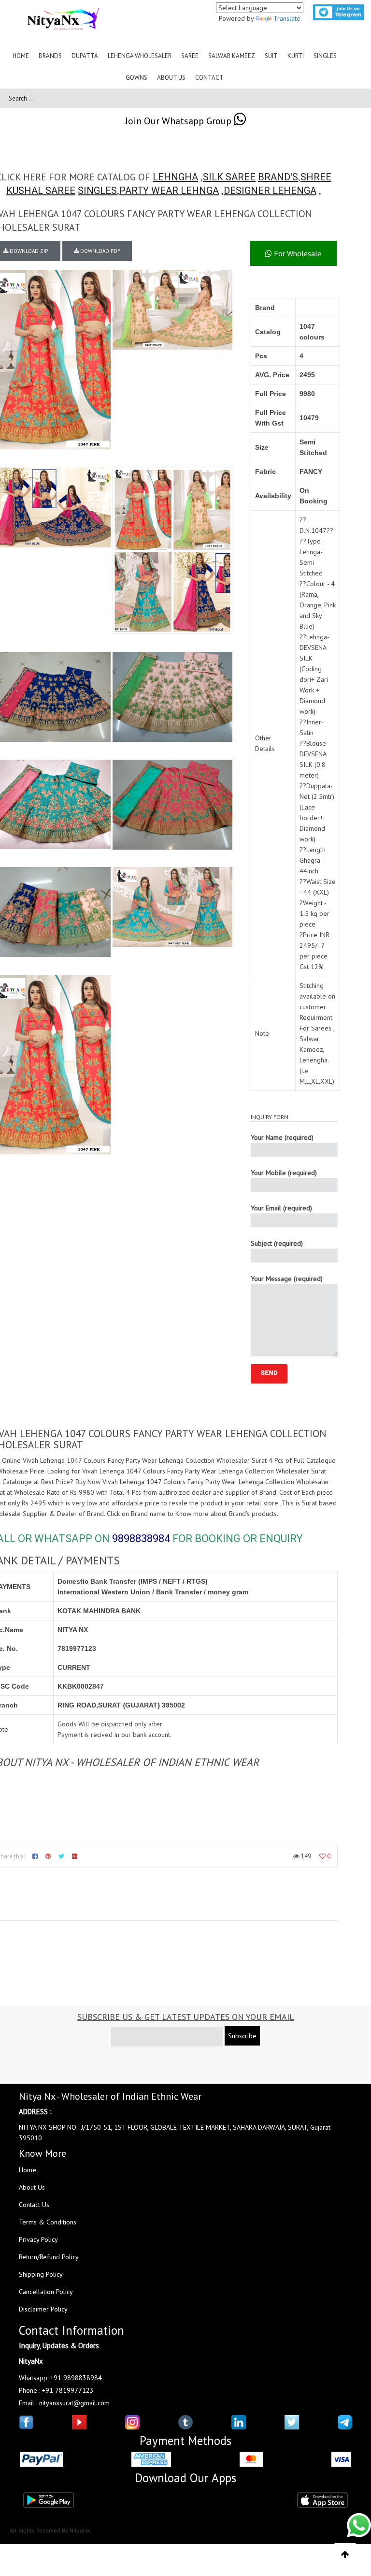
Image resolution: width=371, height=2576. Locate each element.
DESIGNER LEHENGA (270, 191)
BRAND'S (278, 177)
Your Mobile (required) (284, 1173)
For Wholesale (297, 253)
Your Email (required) (281, 1208)
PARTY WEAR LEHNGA (169, 191)
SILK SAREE (229, 177)
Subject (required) (277, 1243)
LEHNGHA (175, 177)
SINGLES (97, 191)
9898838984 (141, 1538)
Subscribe (242, 2036)
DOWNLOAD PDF (100, 251)
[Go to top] (345, 2555)
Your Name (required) (282, 1137)
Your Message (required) (287, 1279)
